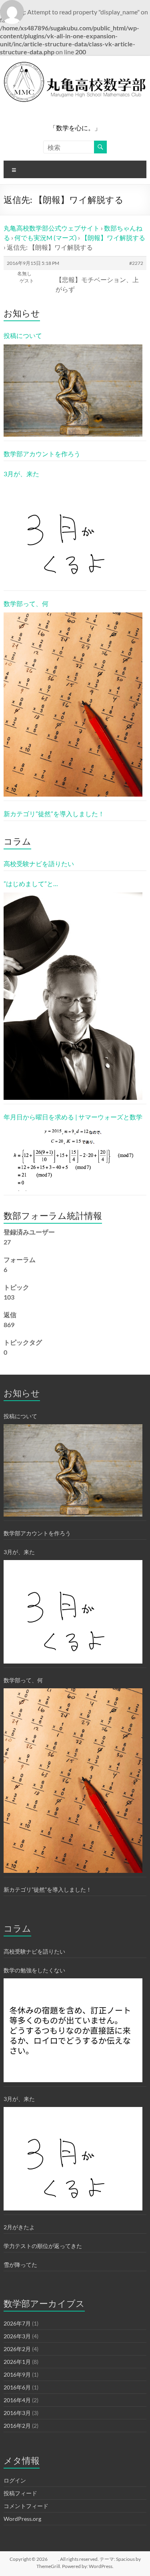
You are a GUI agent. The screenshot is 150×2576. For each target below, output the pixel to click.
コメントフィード (26, 2506)
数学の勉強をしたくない (34, 1970)
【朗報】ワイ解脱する (113, 238)
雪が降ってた (20, 2265)
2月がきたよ (19, 2227)
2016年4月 (17, 2400)
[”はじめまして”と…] (73, 996)
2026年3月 (17, 2336)
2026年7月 (17, 2323)
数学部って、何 (26, 603)
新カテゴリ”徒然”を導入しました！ (54, 814)
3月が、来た (21, 474)
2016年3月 (17, 2413)
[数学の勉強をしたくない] (73, 2030)
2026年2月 (17, 2349)
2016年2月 (17, 2426)
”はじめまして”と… (31, 884)
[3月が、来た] (73, 535)
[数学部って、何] (73, 705)
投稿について (23, 335)
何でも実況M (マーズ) (46, 238)
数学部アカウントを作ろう (42, 454)
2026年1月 (17, 2362)
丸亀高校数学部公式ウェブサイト (52, 228)
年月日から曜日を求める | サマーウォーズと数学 (73, 1117)
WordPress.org (22, 2519)
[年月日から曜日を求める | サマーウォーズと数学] (73, 1158)
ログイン (15, 2480)
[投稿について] (73, 391)
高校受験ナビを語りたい (39, 864)
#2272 (136, 263)
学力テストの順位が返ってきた (43, 2246)
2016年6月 (17, 2387)
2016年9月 (17, 2374)
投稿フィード (20, 2493)
